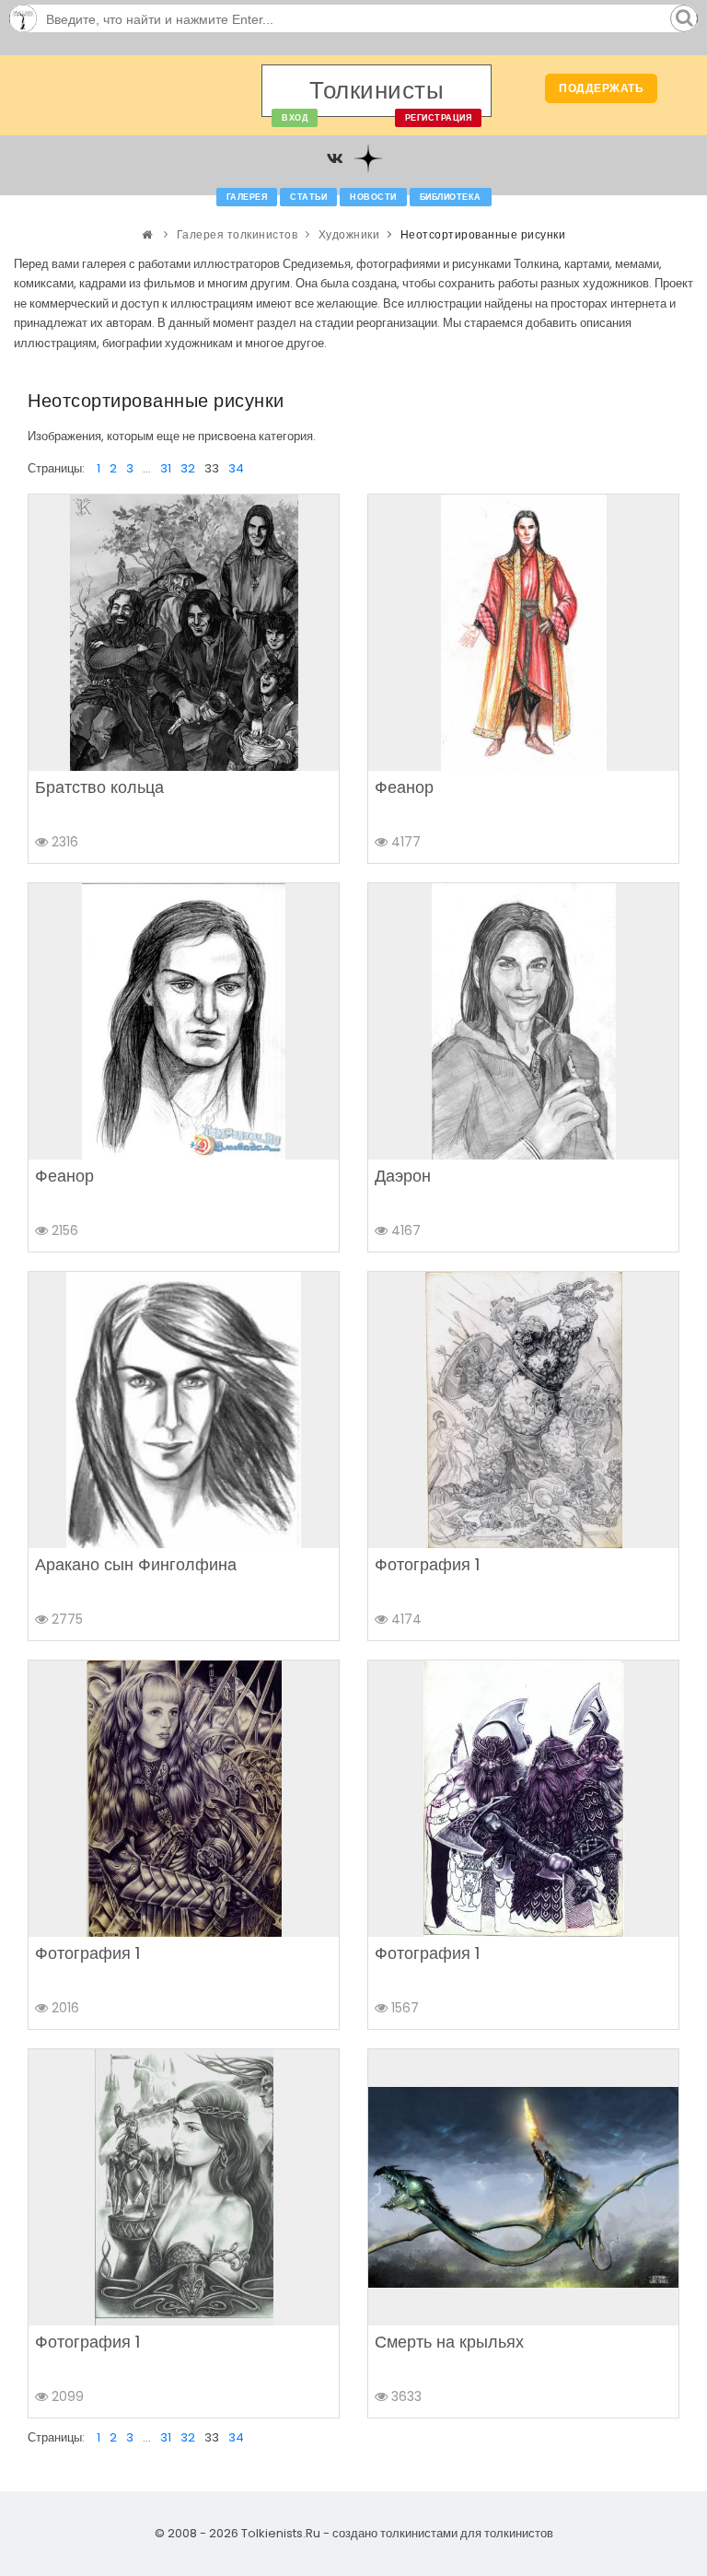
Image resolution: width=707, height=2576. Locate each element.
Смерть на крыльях (449, 2342)
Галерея (247, 197)
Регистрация (439, 118)
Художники (349, 234)
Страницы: (56, 468)
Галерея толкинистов (238, 234)
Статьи (308, 197)
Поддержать (601, 88)
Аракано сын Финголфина (136, 1564)
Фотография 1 (427, 1564)
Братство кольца (99, 787)
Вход (295, 118)
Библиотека (451, 197)
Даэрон (403, 1176)
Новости (373, 197)
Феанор (404, 787)
